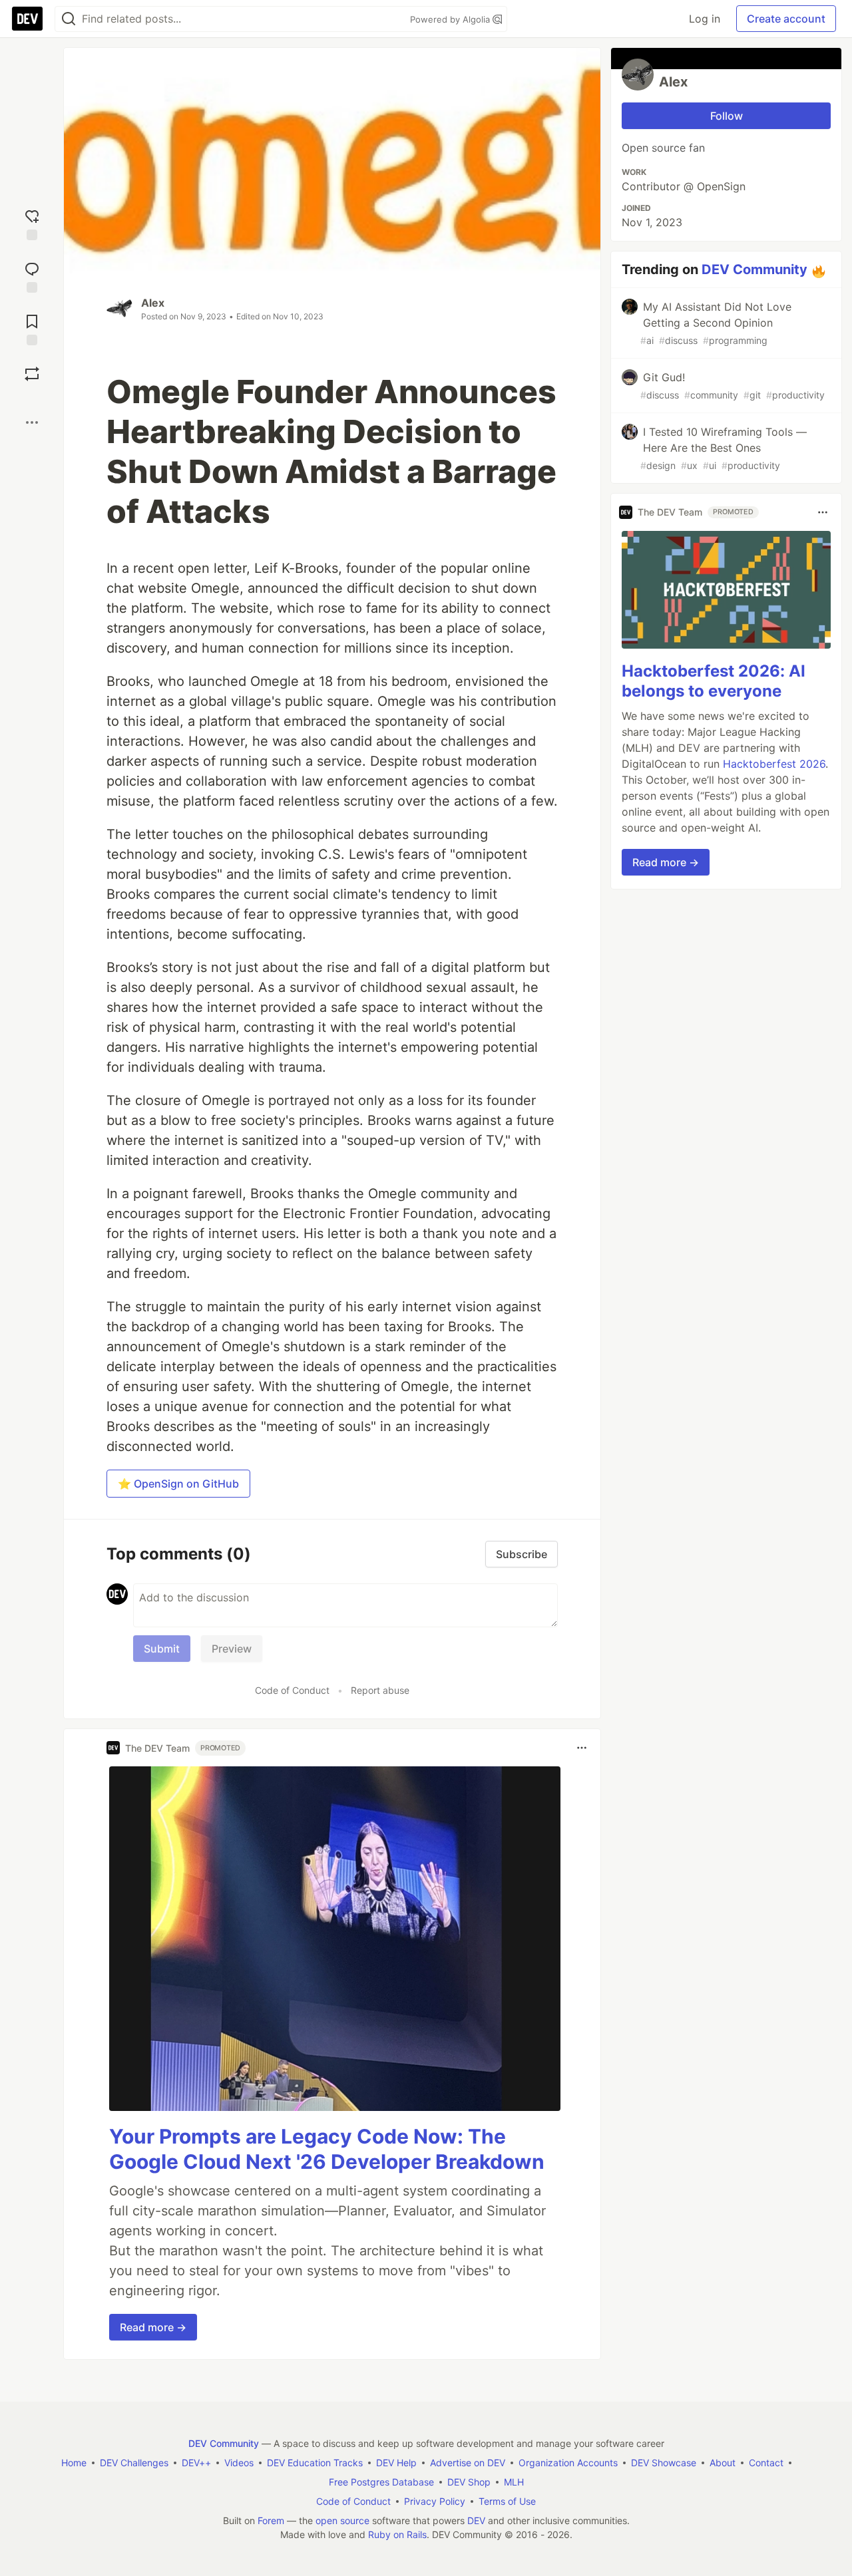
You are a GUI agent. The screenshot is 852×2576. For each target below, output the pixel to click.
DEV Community (754, 269)
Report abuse (380, 1690)
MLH (514, 2482)
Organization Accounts (568, 2463)
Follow (727, 116)
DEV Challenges (134, 2463)
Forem (271, 2520)
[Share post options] (32, 422)
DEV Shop (469, 2482)
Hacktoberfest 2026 (774, 764)
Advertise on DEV (468, 2463)
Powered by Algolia (451, 19)
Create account (786, 19)
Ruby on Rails (397, 2534)
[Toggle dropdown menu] (582, 1748)
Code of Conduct (292, 1690)
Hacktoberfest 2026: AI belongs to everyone (714, 682)
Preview (232, 1649)
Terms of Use (507, 2501)
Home (74, 2463)
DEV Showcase (664, 2463)
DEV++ (196, 2463)
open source (342, 2520)
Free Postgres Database (381, 2482)
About (723, 2463)
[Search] (69, 19)
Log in (705, 19)
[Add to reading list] (32, 328)
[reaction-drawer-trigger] (32, 223)
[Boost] (32, 374)
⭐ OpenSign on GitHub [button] (178, 1484)
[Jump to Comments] (32, 276)
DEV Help (396, 2463)
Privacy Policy (435, 2501)
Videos (239, 2463)
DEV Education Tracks (315, 2463)
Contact (766, 2463)
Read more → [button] (153, 2327)
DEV (476, 2520)
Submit (162, 1649)
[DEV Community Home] (27, 19)
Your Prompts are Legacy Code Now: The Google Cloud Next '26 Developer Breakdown (327, 2149)
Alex (153, 303)
